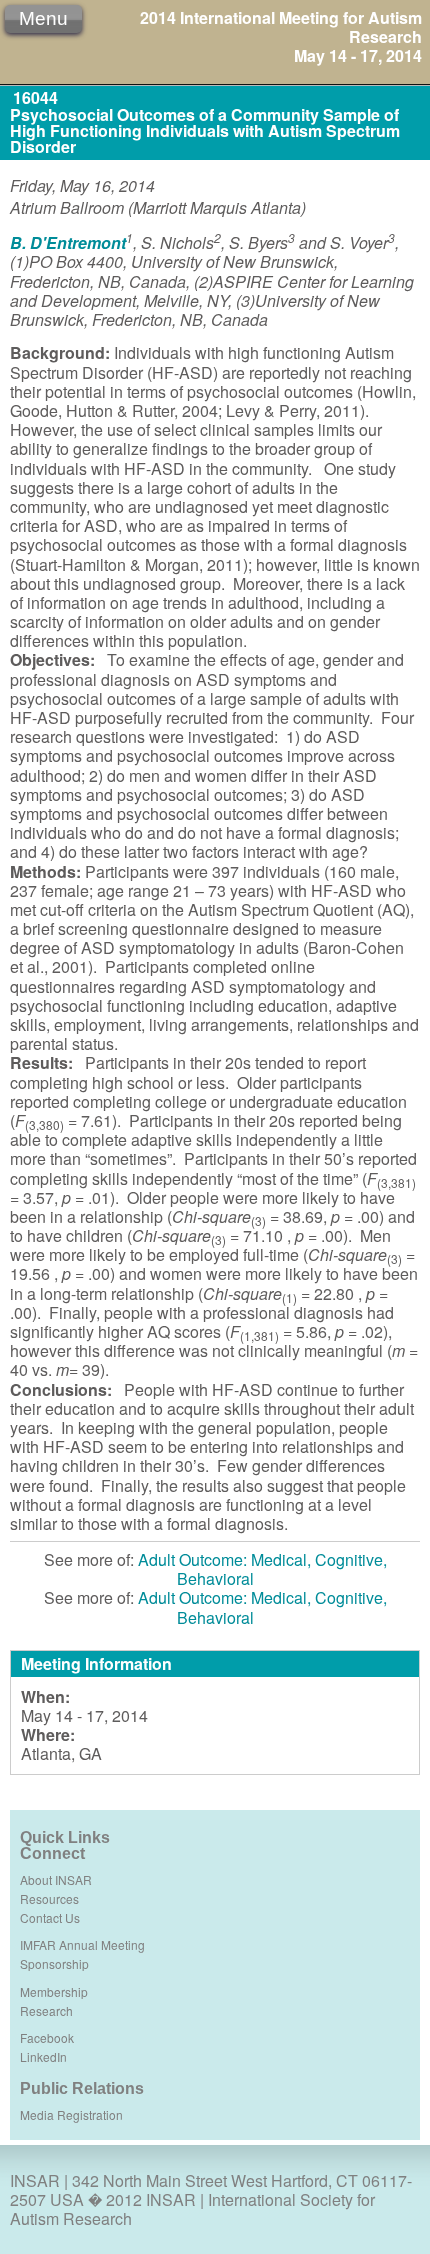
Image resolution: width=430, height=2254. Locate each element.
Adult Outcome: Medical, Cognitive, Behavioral (262, 1569)
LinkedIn (43, 2056)
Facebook (47, 2037)
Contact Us (50, 1917)
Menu (43, 18)
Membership (54, 1991)
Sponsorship (54, 1963)
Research (46, 2010)
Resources (49, 1898)
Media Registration (71, 2114)
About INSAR (56, 1879)
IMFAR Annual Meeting (82, 1944)
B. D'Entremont (68, 242)
